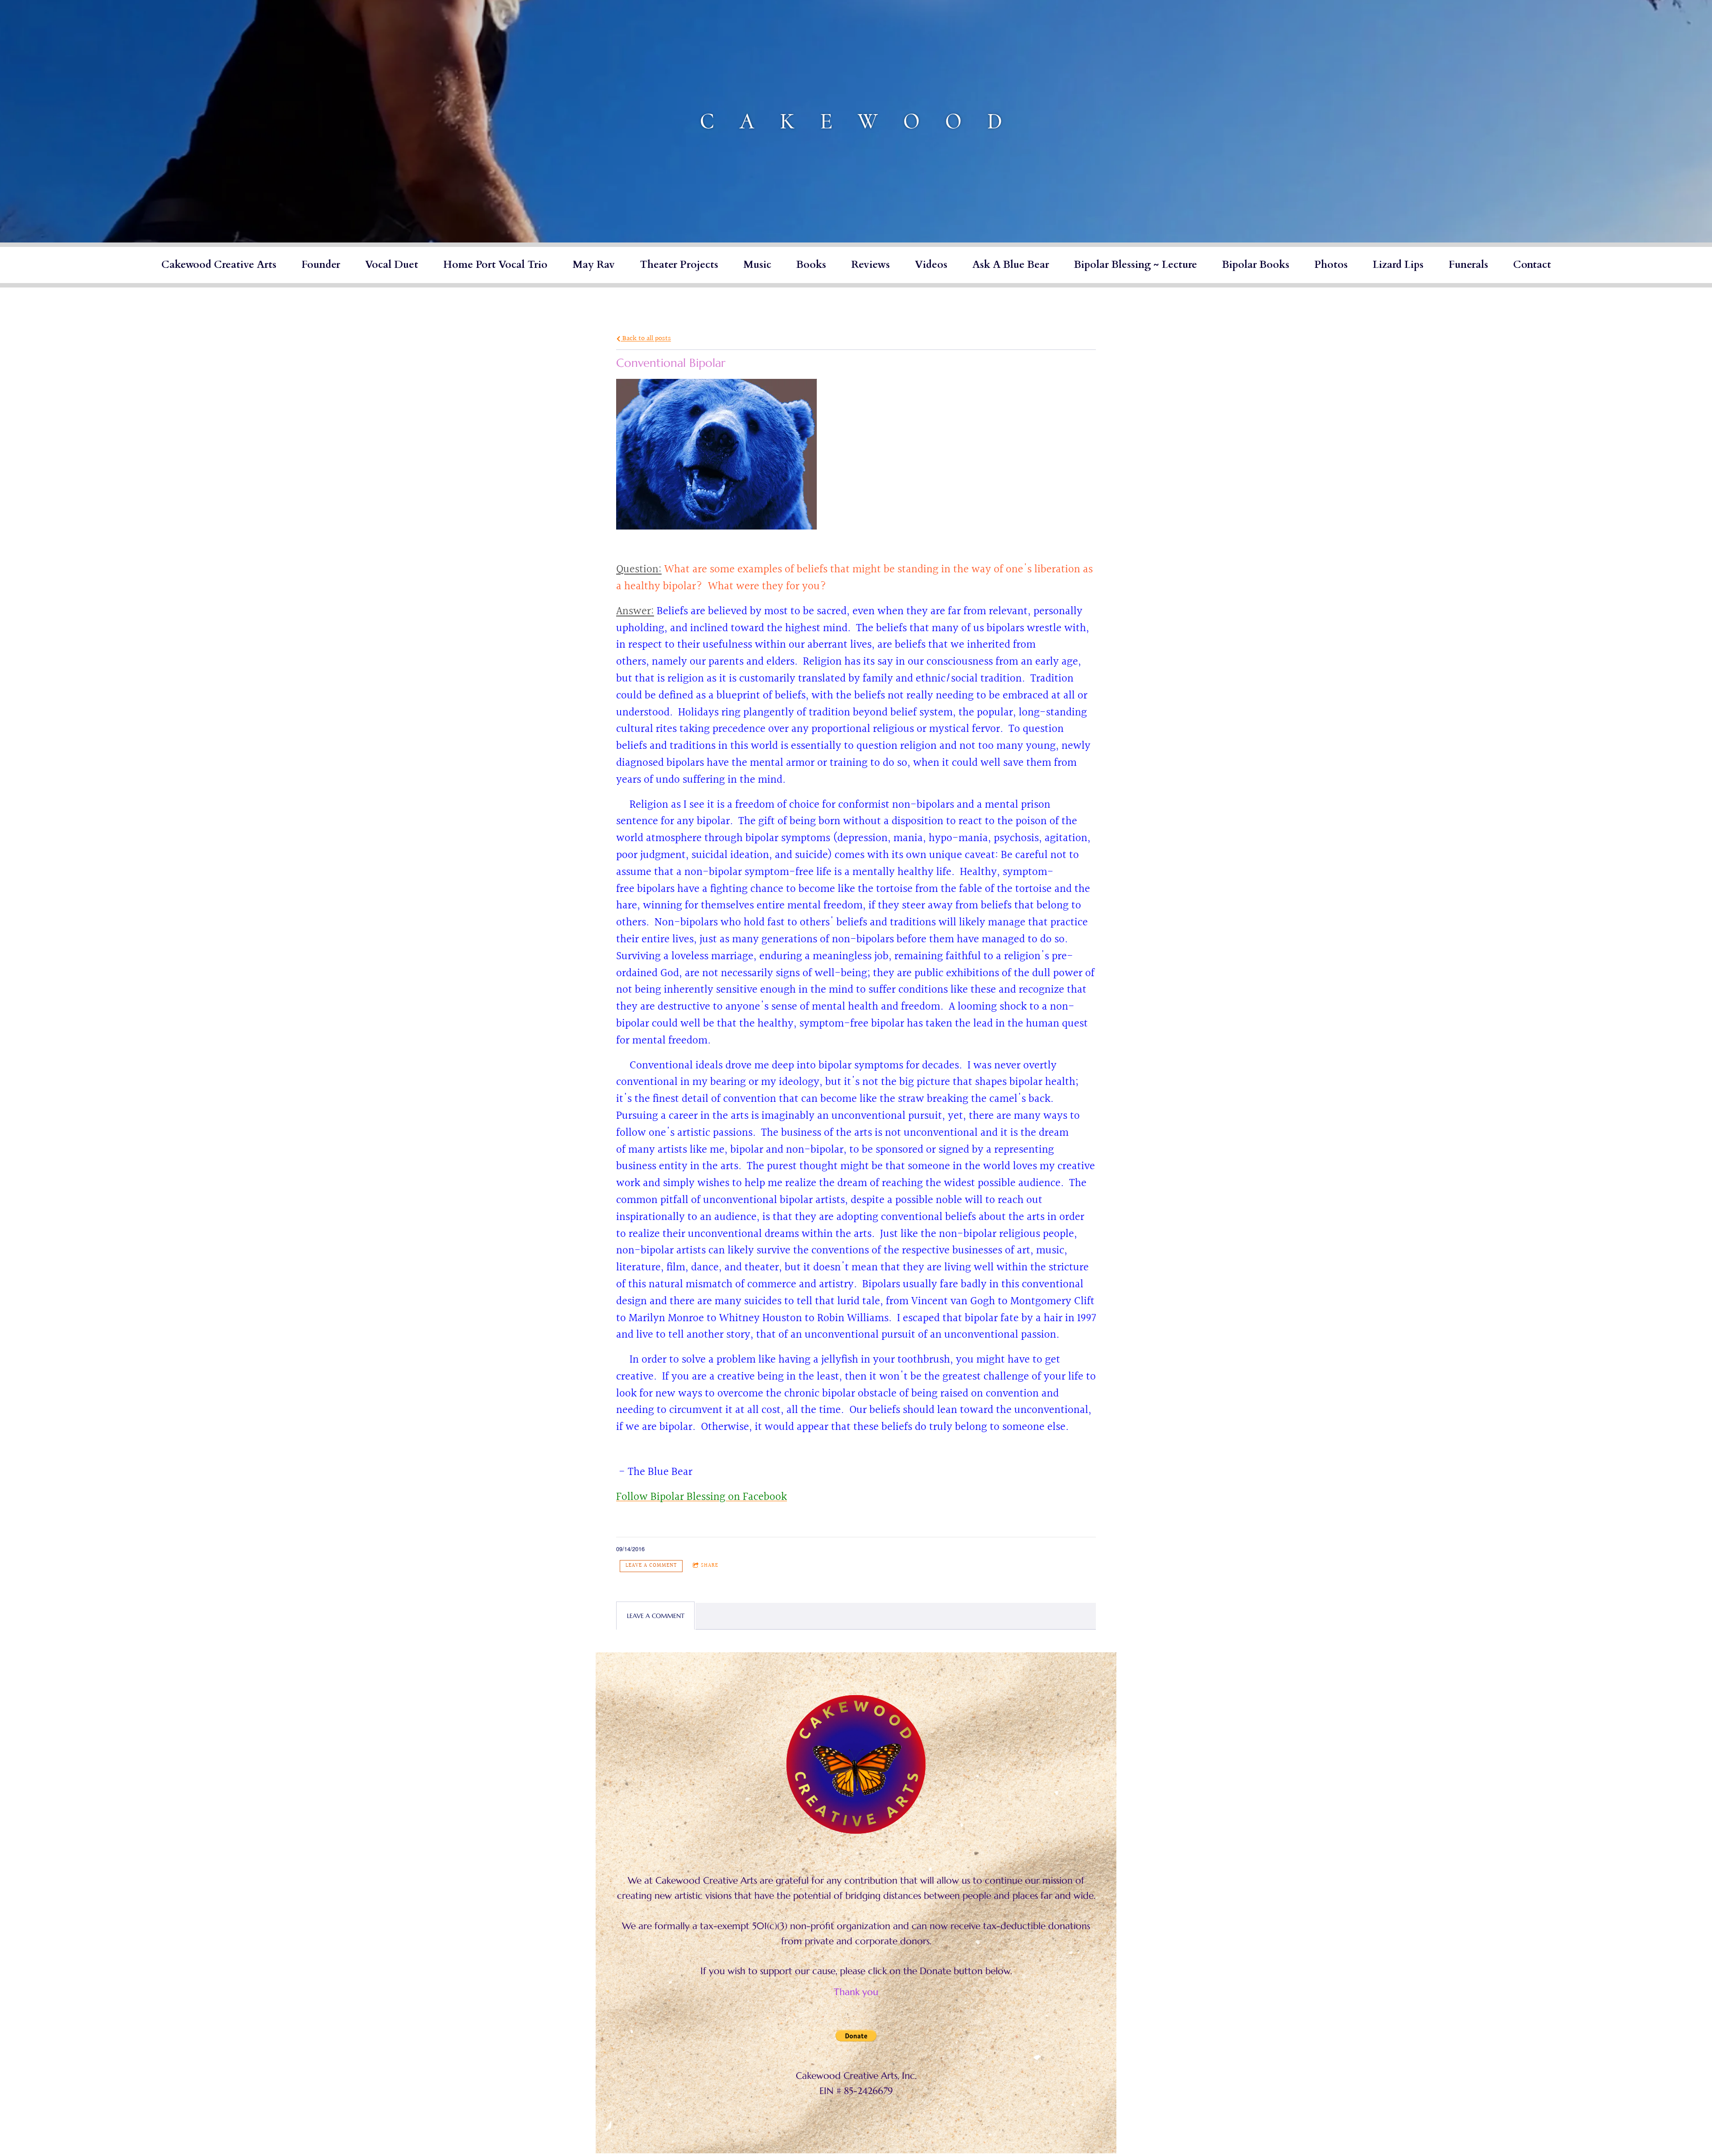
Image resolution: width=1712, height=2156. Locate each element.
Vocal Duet (392, 265)
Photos (1331, 265)
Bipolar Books (1256, 265)
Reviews (870, 265)
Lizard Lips (1398, 265)
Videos (931, 265)
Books (811, 265)
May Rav (594, 265)
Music (757, 265)
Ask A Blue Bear (1011, 265)
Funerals (1468, 265)
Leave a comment (651, 1566)
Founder (321, 265)
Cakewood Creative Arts (219, 265)
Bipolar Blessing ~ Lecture (1136, 265)
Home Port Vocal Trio (495, 265)
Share (710, 1566)
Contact (1532, 265)
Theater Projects (679, 265)
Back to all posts (646, 338)
